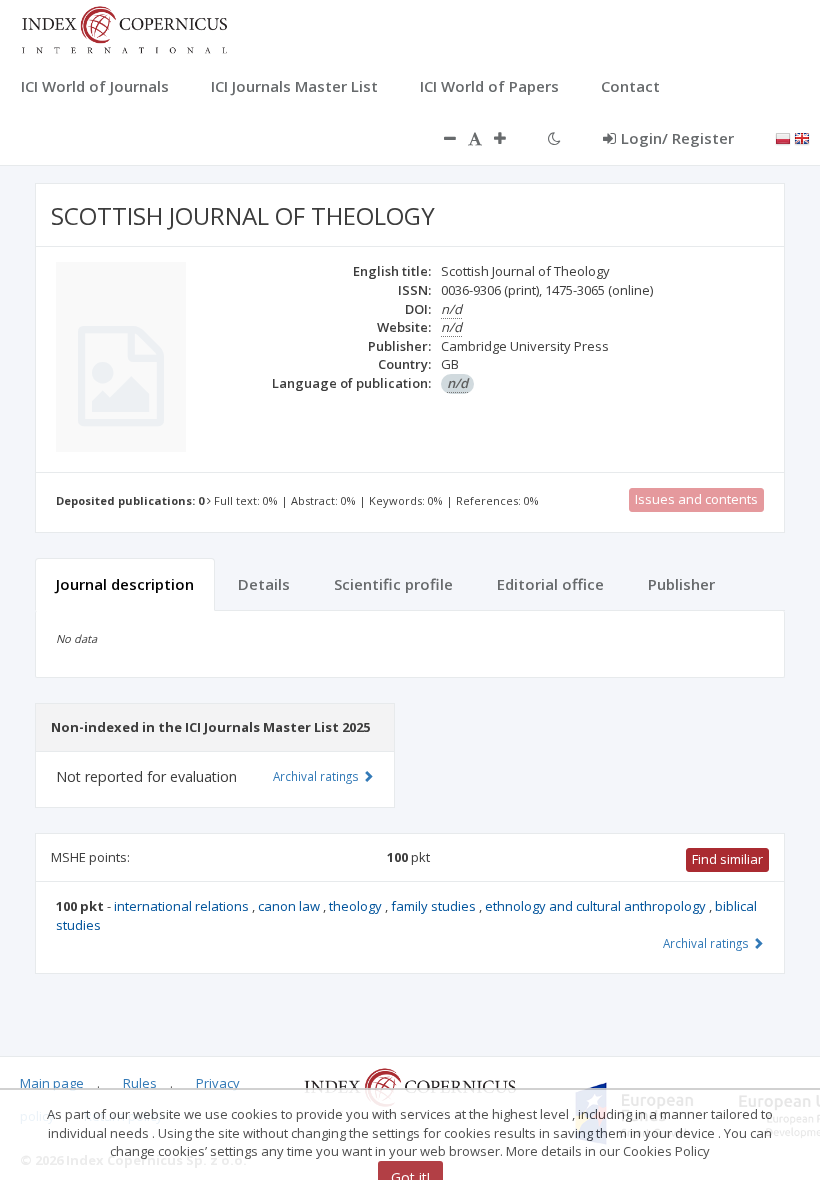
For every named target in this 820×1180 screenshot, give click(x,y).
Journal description (125, 584)
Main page (52, 1083)
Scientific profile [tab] (393, 584)
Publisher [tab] (681, 584)
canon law (290, 906)
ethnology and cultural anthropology (597, 906)
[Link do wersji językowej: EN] (802, 137)
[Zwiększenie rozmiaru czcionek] (510, 138)
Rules (140, 1083)
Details (264, 584)
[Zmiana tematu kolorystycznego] (554, 138)
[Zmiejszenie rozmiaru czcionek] (440, 138)
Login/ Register (677, 138)
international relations (183, 906)
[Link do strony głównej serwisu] (124, 28)
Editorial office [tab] (550, 584)
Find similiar (727, 859)
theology (357, 906)
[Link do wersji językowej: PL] (783, 137)
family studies (435, 906)
